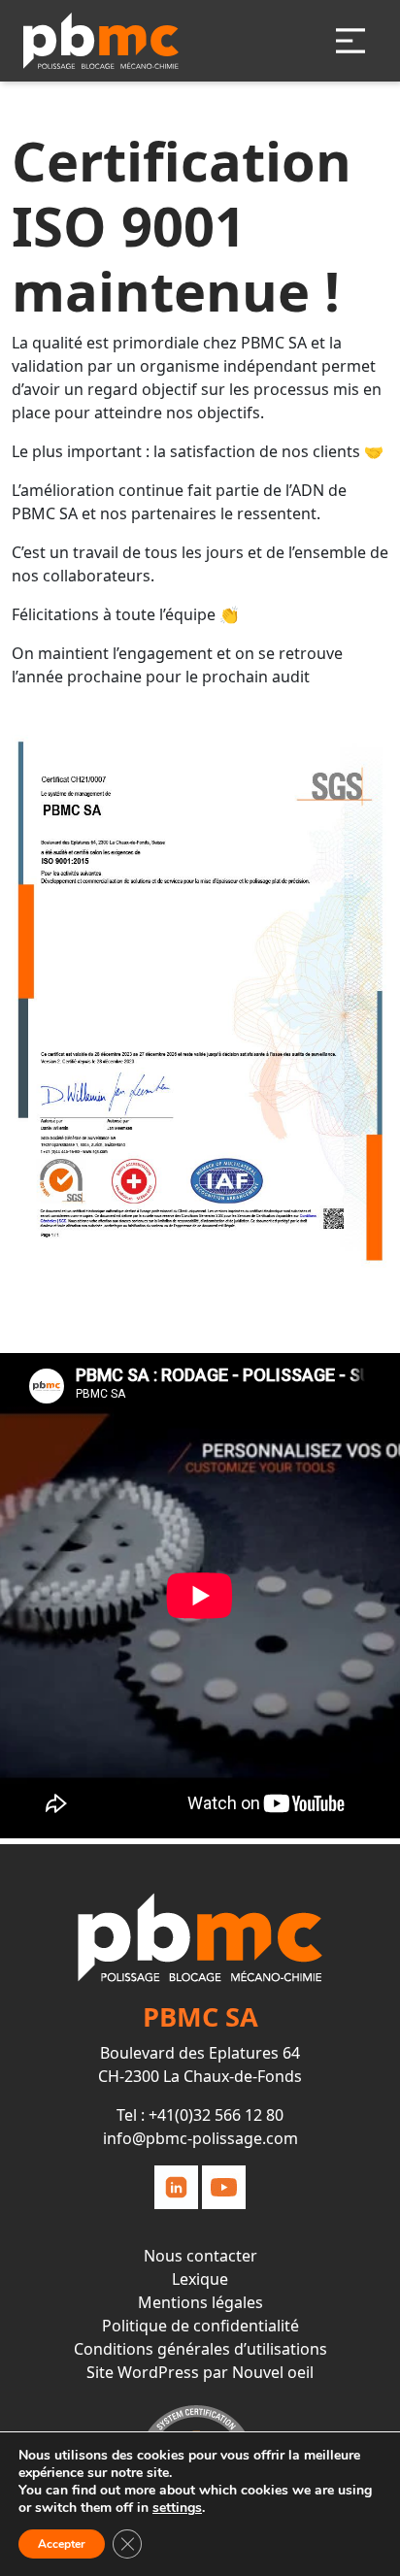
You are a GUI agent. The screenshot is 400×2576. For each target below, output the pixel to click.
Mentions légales (200, 2302)
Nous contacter (200, 2256)
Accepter (62, 2544)
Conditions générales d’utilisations (200, 2349)
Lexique (200, 2279)
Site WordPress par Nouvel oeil (200, 2372)
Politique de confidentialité (200, 2326)
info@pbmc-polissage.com (200, 2138)
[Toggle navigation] (350, 41)
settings (177, 2508)
